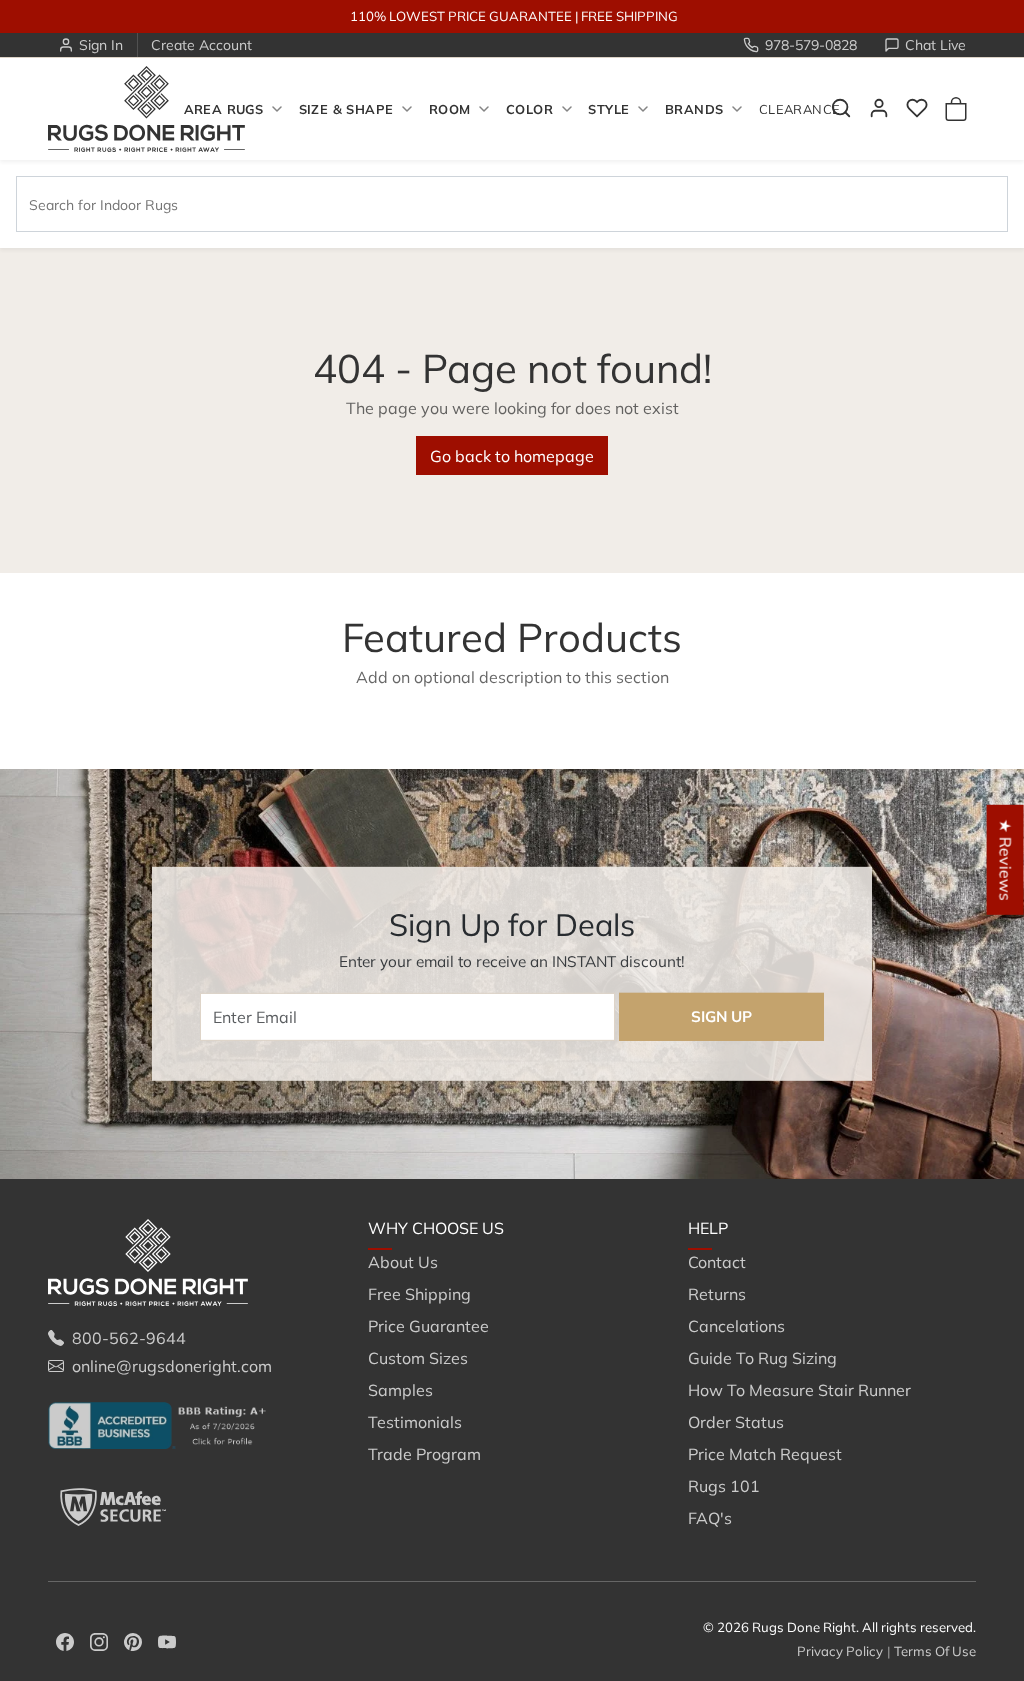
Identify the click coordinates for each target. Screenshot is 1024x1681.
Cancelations (736, 1326)
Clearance (799, 109)
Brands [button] (694, 109)
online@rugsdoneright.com (172, 1366)
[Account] (879, 108)
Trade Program (424, 1454)
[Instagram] (99, 1640)
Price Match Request (765, 1454)
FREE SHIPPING (629, 16)
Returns (717, 1294)
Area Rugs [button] (223, 109)
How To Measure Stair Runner (799, 1390)
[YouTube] (167, 1640)
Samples (400, 1390)
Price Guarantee (428, 1326)
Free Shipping (419, 1294)
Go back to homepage (512, 456)
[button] (917, 108)
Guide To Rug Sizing (762, 1358)
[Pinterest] (133, 1640)
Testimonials (415, 1422)
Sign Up (721, 1016)
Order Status (736, 1422)
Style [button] (608, 109)
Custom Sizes (418, 1358)
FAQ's (710, 1518)
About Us (403, 1262)
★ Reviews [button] (1006, 859)
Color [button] (529, 109)
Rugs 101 (724, 1486)
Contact (717, 1262)
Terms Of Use (935, 1651)
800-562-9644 (129, 1338)
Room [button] (450, 109)
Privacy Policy (840, 1651)
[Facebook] (65, 1640)
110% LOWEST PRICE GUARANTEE (461, 16)
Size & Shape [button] (346, 109)
